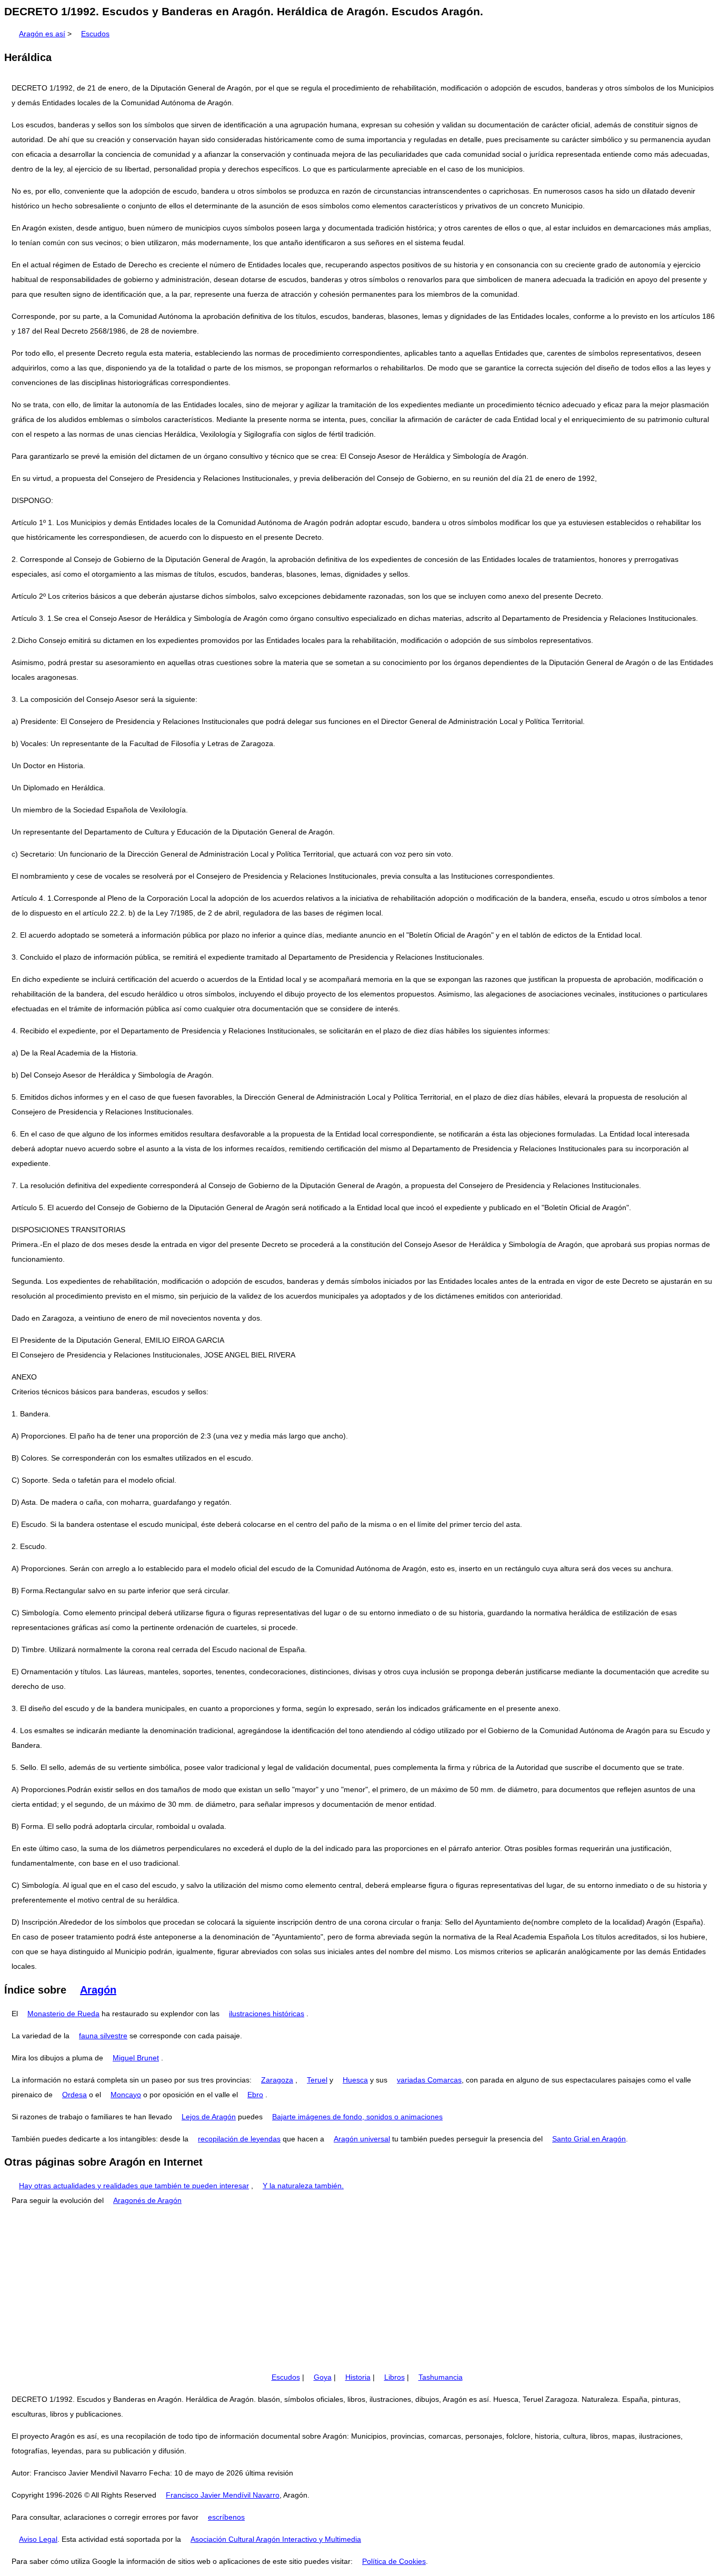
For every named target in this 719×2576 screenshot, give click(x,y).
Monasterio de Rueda (63, 2014)
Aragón (98, 1990)
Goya (323, 2377)
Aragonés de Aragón (147, 2200)
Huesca (355, 2080)
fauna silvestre (103, 2036)
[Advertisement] (359, 2289)
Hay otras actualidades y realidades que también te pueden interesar (134, 2186)
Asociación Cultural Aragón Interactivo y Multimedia (276, 2539)
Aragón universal (362, 2139)
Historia (358, 2377)
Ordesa (74, 2095)
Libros (395, 2377)
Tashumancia (441, 2377)
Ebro (255, 2095)
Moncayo (126, 2095)
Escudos (95, 34)
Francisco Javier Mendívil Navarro (223, 2495)
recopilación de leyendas (239, 2139)
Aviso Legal (38, 2539)
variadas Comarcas (429, 2080)
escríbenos (226, 2517)
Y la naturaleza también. (303, 2186)
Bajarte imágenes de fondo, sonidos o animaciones (357, 2117)
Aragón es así (42, 34)
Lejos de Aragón (209, 2117)
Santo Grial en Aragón (589, 2139)
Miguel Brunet (136, 2058)
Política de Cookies (394, 2561)
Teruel (317, 2080)
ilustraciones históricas (267, 2014)
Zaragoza (277, 2080)
